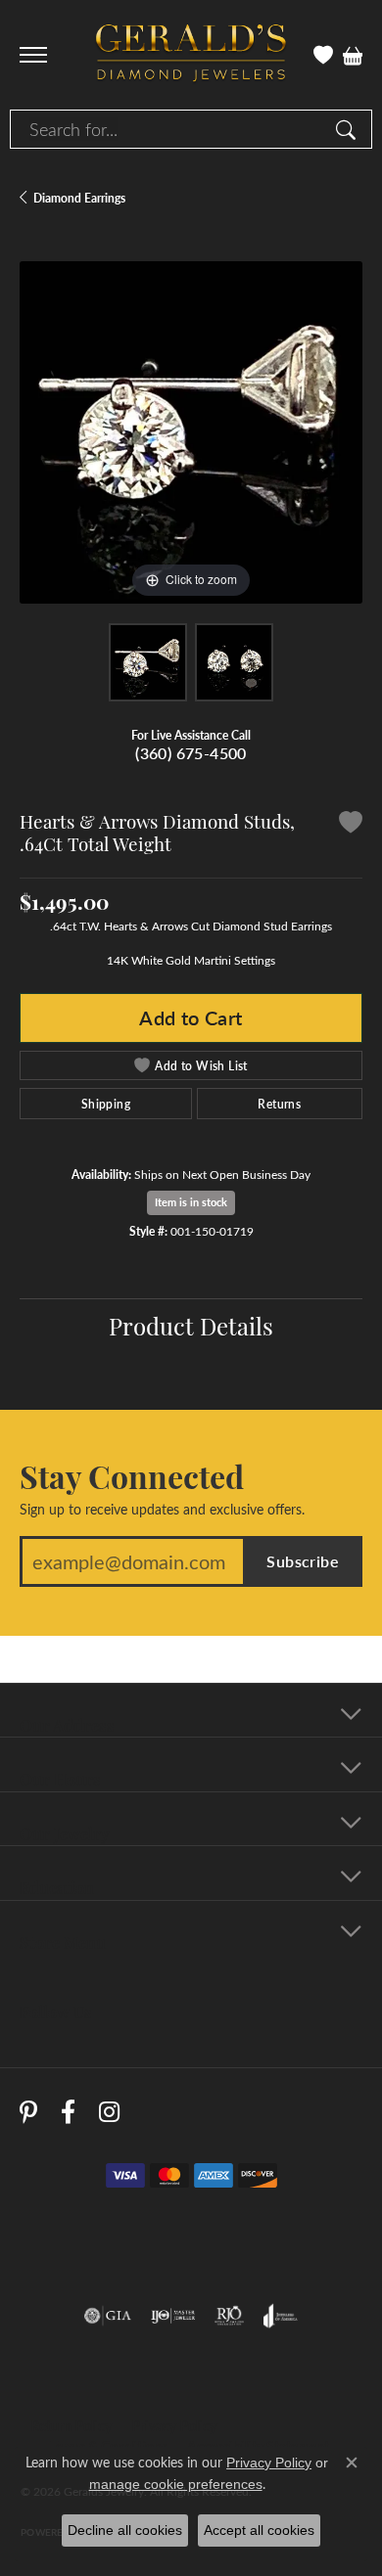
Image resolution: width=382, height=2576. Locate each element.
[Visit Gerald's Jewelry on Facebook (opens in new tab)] (68, 2112)
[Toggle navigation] (33, 55)
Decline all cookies (125, 2530)
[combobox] (168, 129)
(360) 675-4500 (191, 753)
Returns (279, 1104)
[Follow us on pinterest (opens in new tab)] (28, 2112)
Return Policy (71, 2426)
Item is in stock (191, 1202)
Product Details (191, 1325)
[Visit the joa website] (281, 2316)
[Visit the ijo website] (173, 2316)
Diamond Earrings (79, 198)
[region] (191, 432)
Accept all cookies (259, 2530)
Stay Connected (132, 1475)
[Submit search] (349, 129)
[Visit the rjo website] (229, 2316)
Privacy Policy (174, 2426)
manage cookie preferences (176, 2484)
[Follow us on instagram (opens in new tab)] (109, 2112)
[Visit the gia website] (108, 2316)
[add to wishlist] (351, 825)
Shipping (106, 1104)
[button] (323, 55)
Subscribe (303, 1561)
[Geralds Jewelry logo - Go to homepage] (191, 55)
